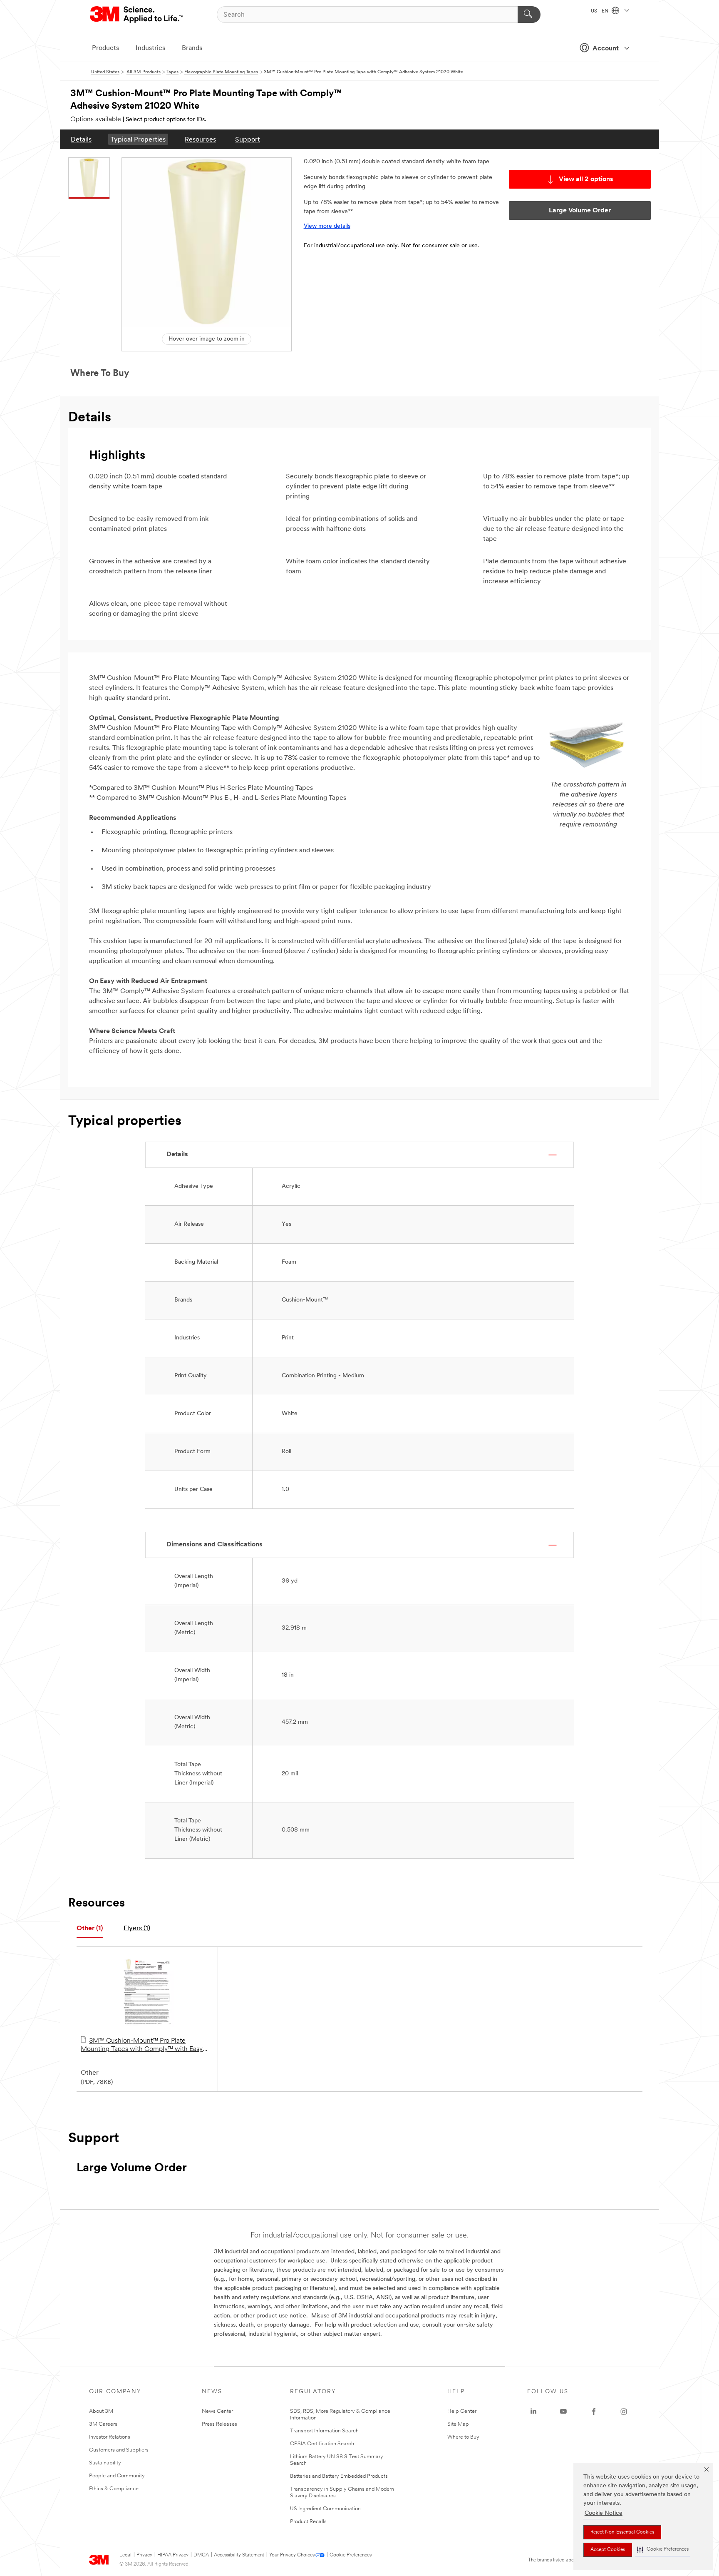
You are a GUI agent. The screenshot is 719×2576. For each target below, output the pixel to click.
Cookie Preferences (351, 2555)
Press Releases (219, 2424)
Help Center (462, 2411)
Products (105, 48)
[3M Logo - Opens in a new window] (137, 15)
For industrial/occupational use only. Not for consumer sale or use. (392, 246)
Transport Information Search (324, 2431)
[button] (663, 2550)
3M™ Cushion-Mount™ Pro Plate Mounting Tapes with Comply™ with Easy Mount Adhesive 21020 (142, 2046)
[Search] (529, 15)
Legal (125, 2555)
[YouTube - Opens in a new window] (563, 2412)
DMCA (201, 2555)
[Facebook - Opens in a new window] (594, 2412)
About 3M (101, 2411)
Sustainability (105, 2463)
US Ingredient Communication (325, 2509)
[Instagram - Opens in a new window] (624, 2412)
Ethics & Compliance (114, 2489)
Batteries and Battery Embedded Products (339, 2476)
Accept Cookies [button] (608, 2550)
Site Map (458, 2424)
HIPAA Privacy (173, 2555)
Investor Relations (110, 2437)
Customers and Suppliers (119, 2450)
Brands (192, 48)
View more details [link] (327, 226)
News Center (217, 2411)
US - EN (600, 11)
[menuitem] (81, 139)
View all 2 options (586, 179)
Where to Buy (463, 2437)
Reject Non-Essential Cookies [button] (622, 2532)
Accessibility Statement (239, 2555)
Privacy (144, 2555)
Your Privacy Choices (292, 2555)
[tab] (90, 1929)
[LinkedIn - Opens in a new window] (533, 2412)
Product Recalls (308, 2522)
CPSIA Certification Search (322, 2444)
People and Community (117, 2476)
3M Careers (103, 2424)
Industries (150, 48)
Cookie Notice (604, 2513)
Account (606, 49)
